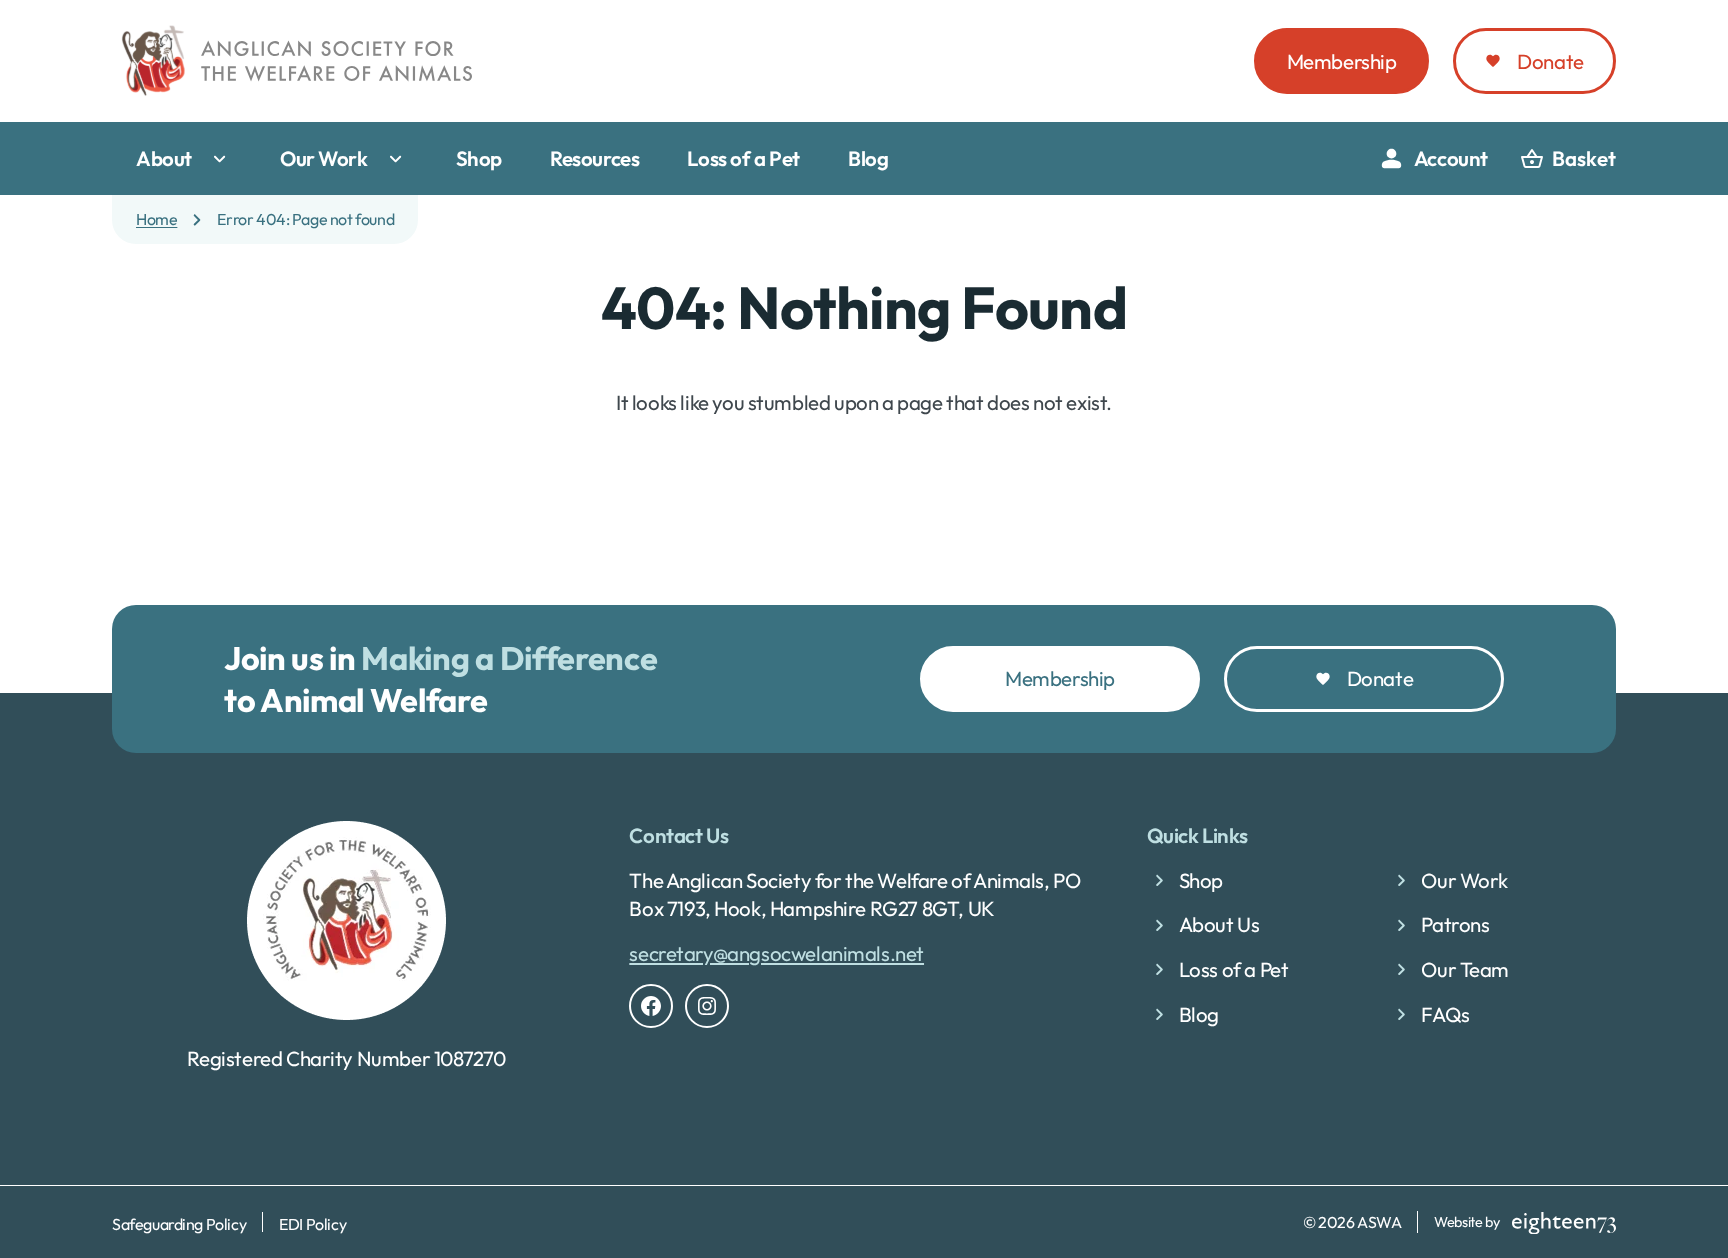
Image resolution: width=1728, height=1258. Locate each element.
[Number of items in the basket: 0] (1568, 159)
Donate (1550, 61)
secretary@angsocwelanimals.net (776, 953)
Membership (1342, 61)
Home (156, 219)
